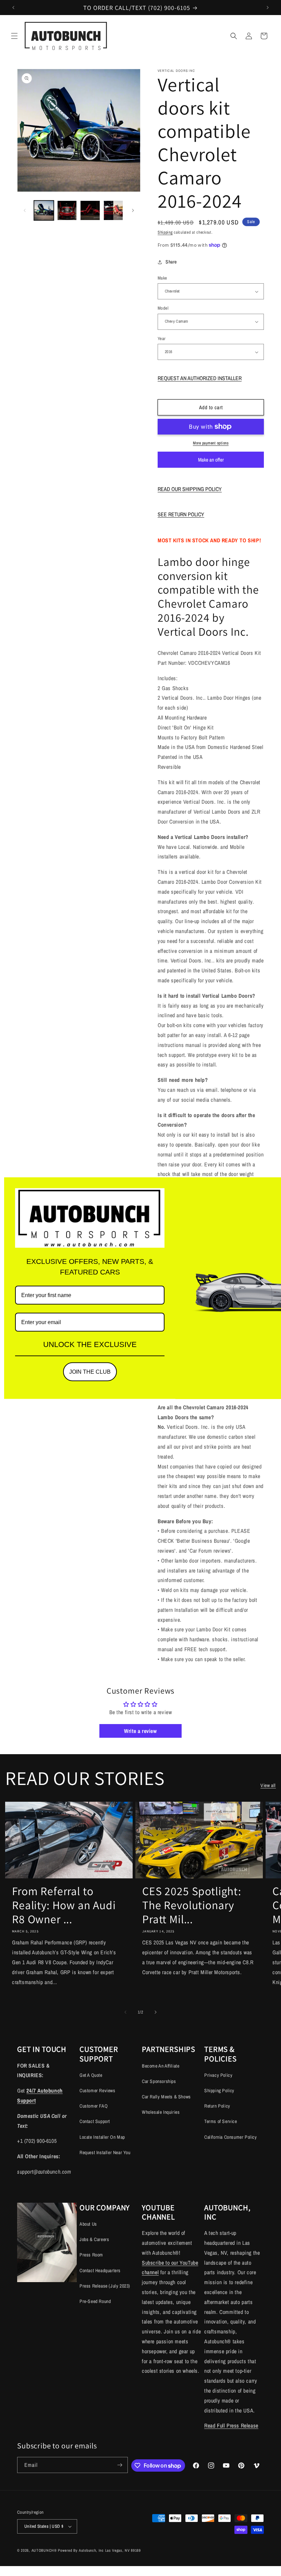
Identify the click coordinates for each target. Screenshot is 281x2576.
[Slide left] (25, 210)
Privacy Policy (218, 2075)
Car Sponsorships (159, 2081)
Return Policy (217, 2106)
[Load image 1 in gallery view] (44, 210)
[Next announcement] (268, 8)
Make (162, 278)
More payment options (211, 443)
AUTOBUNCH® (44, 2550)
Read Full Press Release (231, 2425)
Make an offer (211, 462)
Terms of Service (221, 2121)
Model (163, 308)
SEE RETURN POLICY (181, 514)
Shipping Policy (219, 2090)
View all (268, 1785)
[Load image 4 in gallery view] (113, 210)
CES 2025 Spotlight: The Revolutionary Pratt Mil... (192, 1905)
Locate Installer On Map (102, 2137)
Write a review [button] (140, 1731)
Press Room (91, 2255)
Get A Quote (91, 2075)
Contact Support (95, 2121)
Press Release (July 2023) (105, 2286)
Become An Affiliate (161, 2066)
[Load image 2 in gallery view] (67, 210)
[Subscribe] (120, 2465)
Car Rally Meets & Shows (166, 2097)
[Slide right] (133, 210)
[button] (14, 36)
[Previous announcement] (13, 8)
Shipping (165, 232)
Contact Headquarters (100, 2270)
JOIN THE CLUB (90, 1372)
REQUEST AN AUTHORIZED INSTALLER (200, 378)
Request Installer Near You (105, 2152)
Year (162, 339)
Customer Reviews (97, 2090)
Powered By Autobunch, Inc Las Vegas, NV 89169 (99, 2550)
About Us (88, 2224)
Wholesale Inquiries (161, 2112)
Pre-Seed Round (95, 2301)
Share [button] (171, 262)
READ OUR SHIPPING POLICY (190, 489)
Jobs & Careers (94, 2239)
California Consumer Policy (231, 2137)
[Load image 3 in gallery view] (90, 210)
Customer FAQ (94, 2106)
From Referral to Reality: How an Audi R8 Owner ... (64, 1905)
